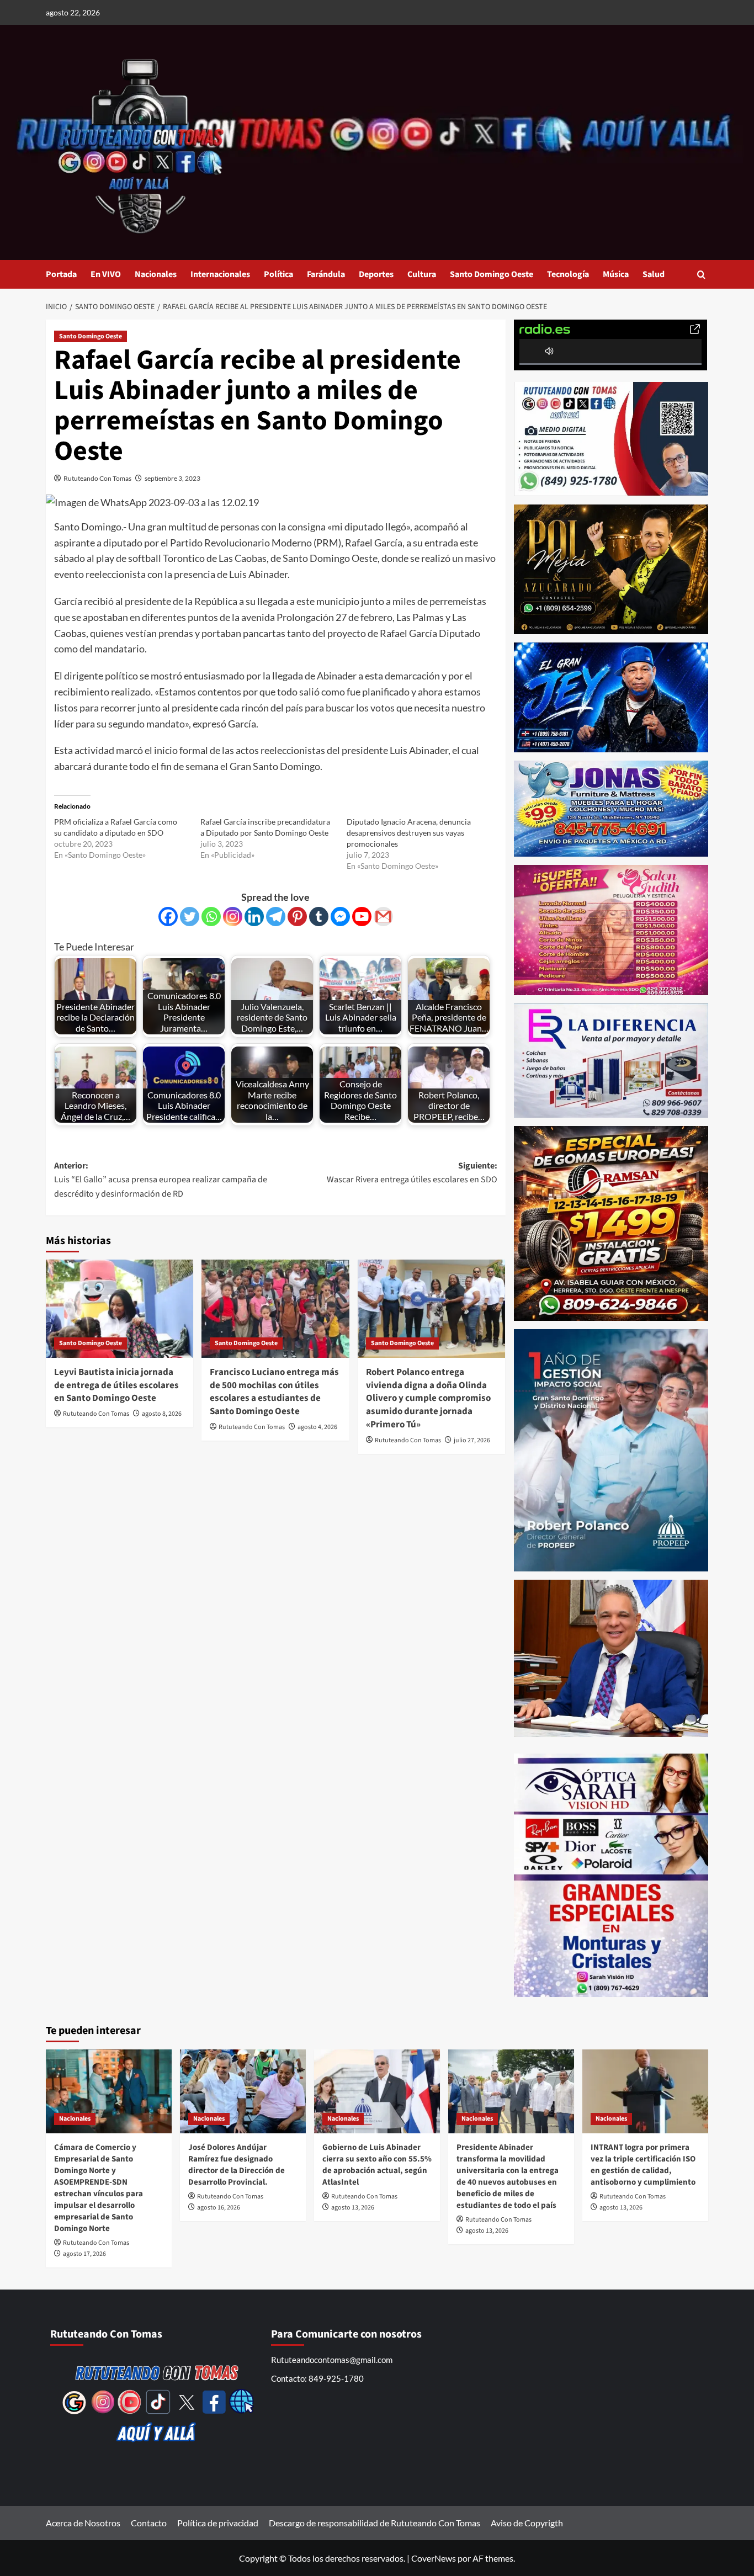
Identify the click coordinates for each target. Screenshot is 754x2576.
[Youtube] (362, 917)
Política (278, 274)
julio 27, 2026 (472, 1440)
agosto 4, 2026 (317, 1427)
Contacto (149, 2523)
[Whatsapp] (211, 917)
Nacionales (156, 274)
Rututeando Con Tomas (97, 478)
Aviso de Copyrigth (527, 2523)
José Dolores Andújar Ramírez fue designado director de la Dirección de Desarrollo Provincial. (237, 2165)
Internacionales (220, 274)
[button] (701, 275)
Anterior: (161, 1180)
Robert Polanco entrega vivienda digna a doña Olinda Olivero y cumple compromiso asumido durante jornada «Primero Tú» (428, 1398)
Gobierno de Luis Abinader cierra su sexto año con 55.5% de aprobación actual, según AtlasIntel (377, 2165)
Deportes (376, 274)
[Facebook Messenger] (340, 917)
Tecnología (568, 274)
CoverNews (434, 2558)
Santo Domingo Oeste (492, 274)
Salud (654, 274)
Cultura (422, 274)
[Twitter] (190, 917)
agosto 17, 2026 (84, 2254)
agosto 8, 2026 (162, 1414)
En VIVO (106, 274)
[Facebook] (168, 917)
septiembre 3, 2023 (172, 478)
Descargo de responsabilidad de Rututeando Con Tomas (375, 2523)
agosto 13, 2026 (353, 2208)
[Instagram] (233, 917)
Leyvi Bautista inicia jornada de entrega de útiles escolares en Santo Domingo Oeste (116, 1385)
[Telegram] (276, 917)
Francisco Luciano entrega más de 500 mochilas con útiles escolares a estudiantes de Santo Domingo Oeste (274, 1392)
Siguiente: (412, 1173)
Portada (61, 274)
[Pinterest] (297, 917)
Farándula (326, 274)
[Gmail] (383, 917)
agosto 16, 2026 (219, 2208)
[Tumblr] (319, 917)
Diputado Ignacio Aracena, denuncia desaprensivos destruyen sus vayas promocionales (409, 833)
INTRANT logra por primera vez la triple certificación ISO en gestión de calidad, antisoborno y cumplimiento (643, 2165)
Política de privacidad (218, 2523)
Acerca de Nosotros (83, 2523)
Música (616, 274)
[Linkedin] (254, 917)
